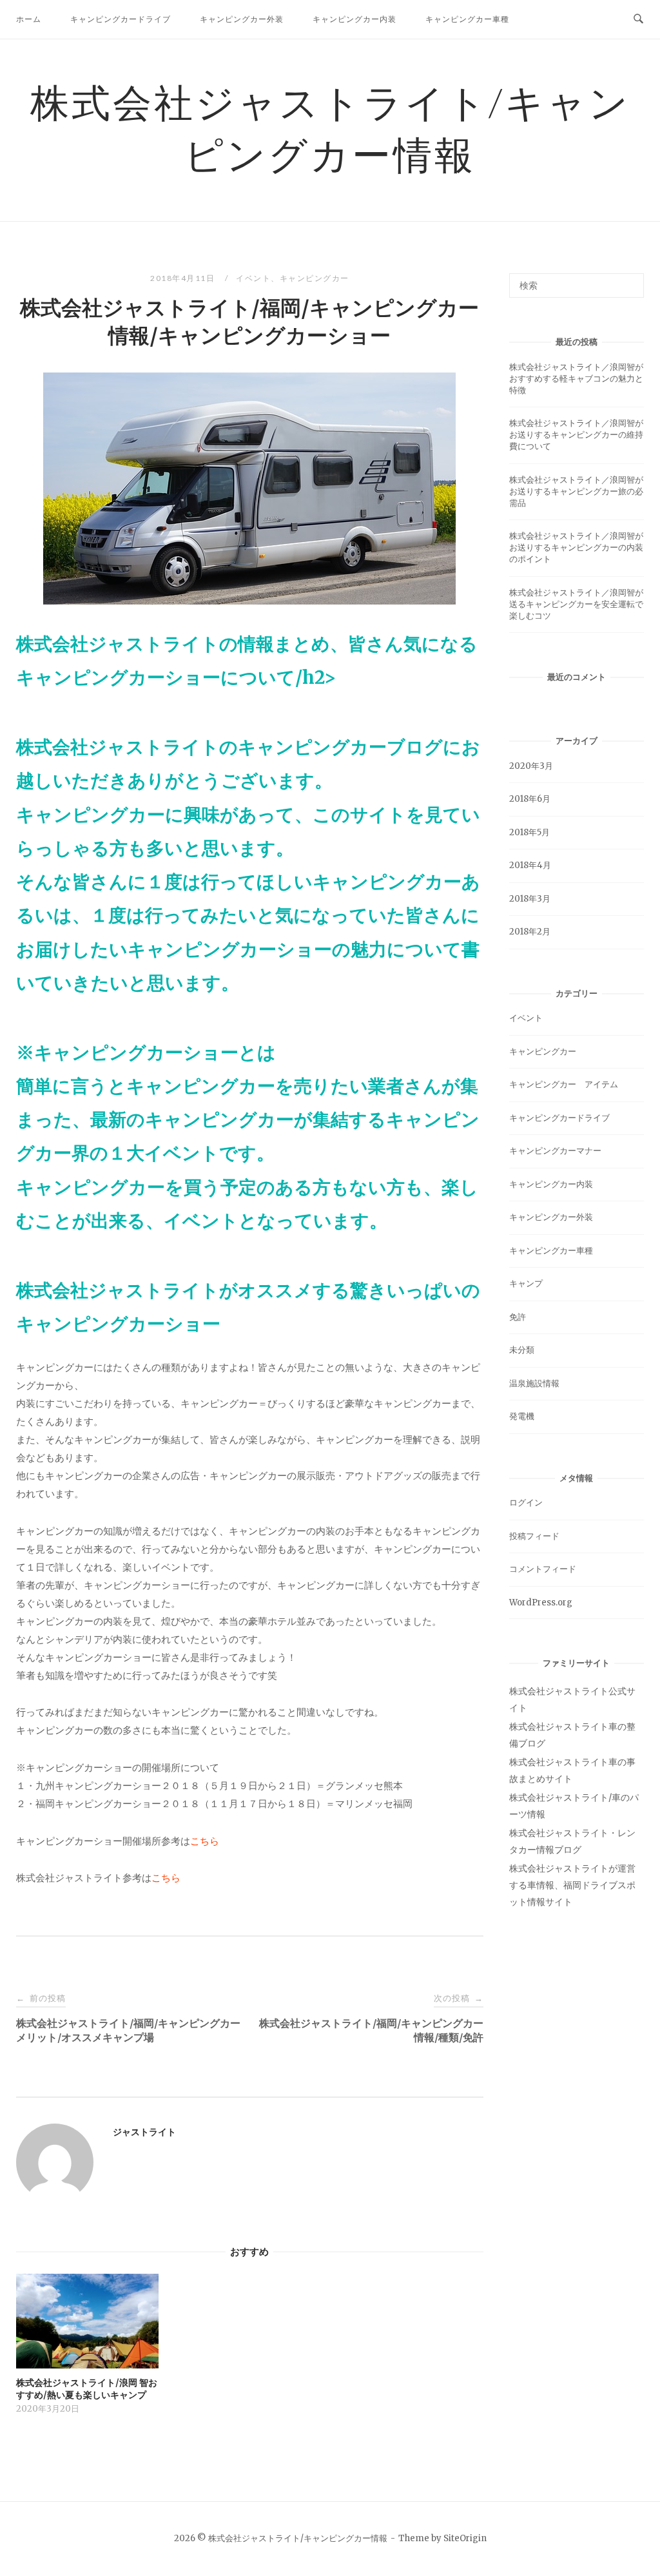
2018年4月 (530, 865)
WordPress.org (541, 1603)
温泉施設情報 (534, 1383)
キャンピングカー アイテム (564, 1084)
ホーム (29, 19)
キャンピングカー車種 (467, 19)
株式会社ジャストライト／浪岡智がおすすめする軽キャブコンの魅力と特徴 (576, 379)
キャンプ (526, 1283)
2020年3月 (531, 766)
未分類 (522, 1350)
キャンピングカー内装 (354, 19)
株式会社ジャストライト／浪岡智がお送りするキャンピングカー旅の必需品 (576, 491)
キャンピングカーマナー (555, 1151)
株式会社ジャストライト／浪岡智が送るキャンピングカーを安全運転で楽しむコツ (576, 604)
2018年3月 (530, 899)
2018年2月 (530, 932)
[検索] (629, 280)
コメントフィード (543, 1569)
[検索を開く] (638, 19)
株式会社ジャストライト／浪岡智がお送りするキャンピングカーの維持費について (576, 435)
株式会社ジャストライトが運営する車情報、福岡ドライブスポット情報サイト (572, 1885)
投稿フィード (534, 1536)
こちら (205, 1841)
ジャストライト (144, 2132)
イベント (253, 278)
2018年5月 (529, 832)
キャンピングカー (315, 278)
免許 (518, 1317)
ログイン (526, 1503)
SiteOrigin (465, 2538)
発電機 (522, 1416)
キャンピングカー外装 (242, 19)
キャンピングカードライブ (121, 19)
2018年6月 (530, 799)
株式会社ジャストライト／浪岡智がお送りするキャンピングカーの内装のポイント (576, 547)
